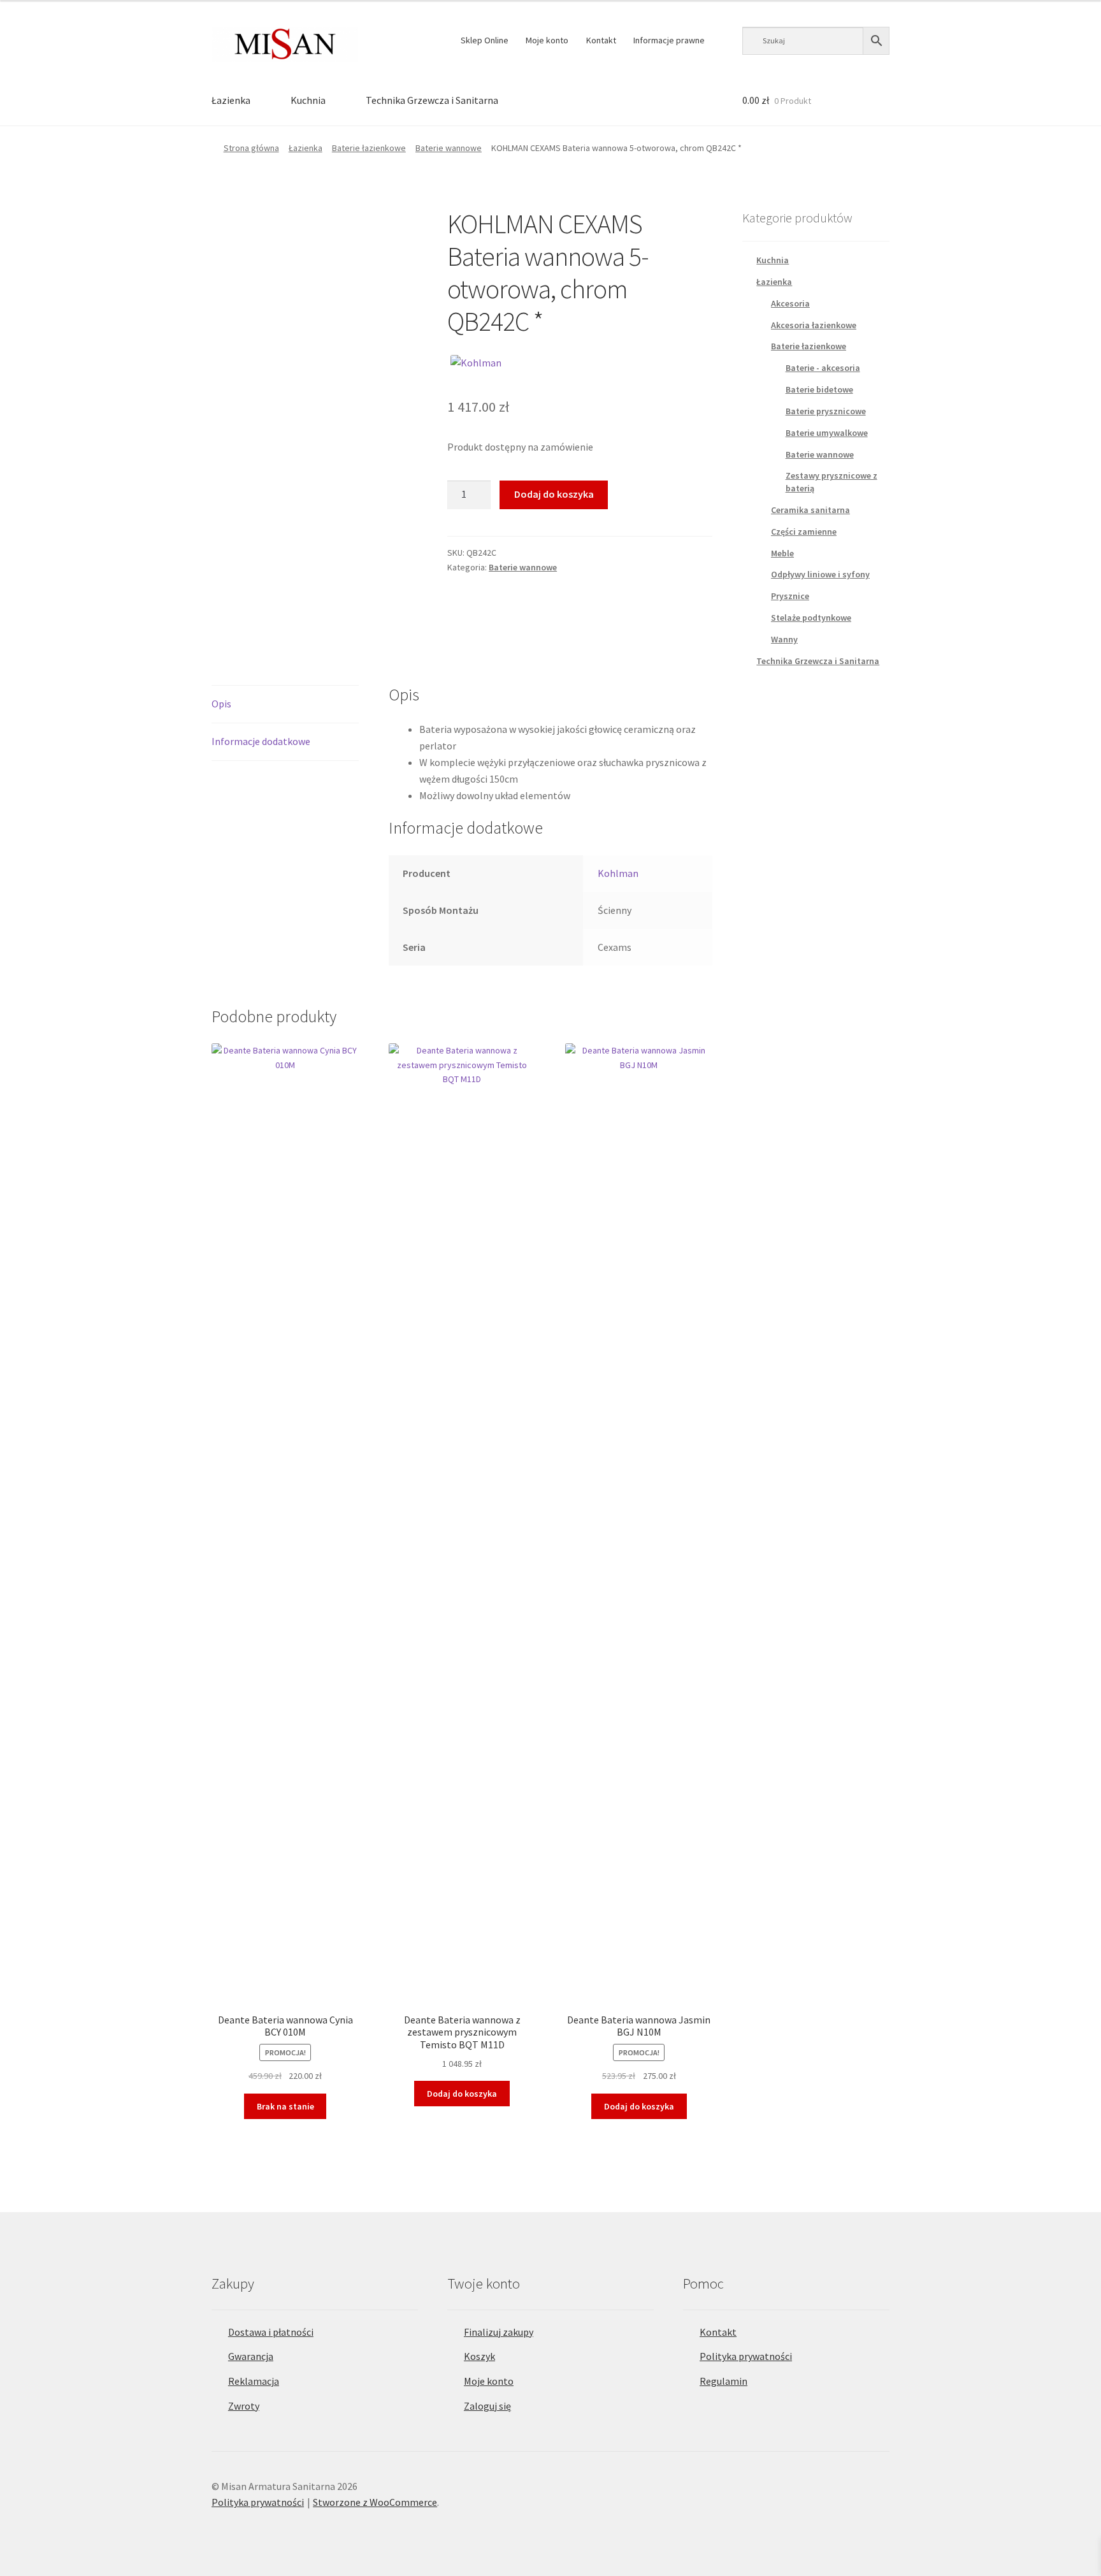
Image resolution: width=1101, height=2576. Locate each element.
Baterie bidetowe (819, 389)
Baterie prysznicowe (826, 411)
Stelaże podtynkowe (811, 618)
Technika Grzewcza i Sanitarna (432, 100)
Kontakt (601, 40)
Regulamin (723, 2381)
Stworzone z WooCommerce (375, 2502)
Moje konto (547, 40)
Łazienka (231, 100)
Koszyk (479, 2356)
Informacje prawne (669, 40)
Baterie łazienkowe (369, 148)
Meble (782, 553)
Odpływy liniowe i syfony (820, 574)
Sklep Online (485, 40)
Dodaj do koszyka (554, 494)
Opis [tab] (221, 704)
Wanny (784, 639)
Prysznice (790, 596)
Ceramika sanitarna (810, 510)
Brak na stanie (285, 2106)
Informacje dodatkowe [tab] (261, 741)
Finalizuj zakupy (499, 2332)
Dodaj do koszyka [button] (462, 2094)
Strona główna (251, 148)
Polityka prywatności (746, 2356)
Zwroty (244, 2406)
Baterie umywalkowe (827, 433)
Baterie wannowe (449, 148)
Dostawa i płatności (271, 2332)
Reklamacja (254, 2381)
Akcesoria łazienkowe (814, 325)
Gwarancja (251, 2356)
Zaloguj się (487, 2406)
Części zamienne (804, 532)
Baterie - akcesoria (823, 368)
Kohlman (618, 873)
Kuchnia (308, 100)
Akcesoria (790, 303)
